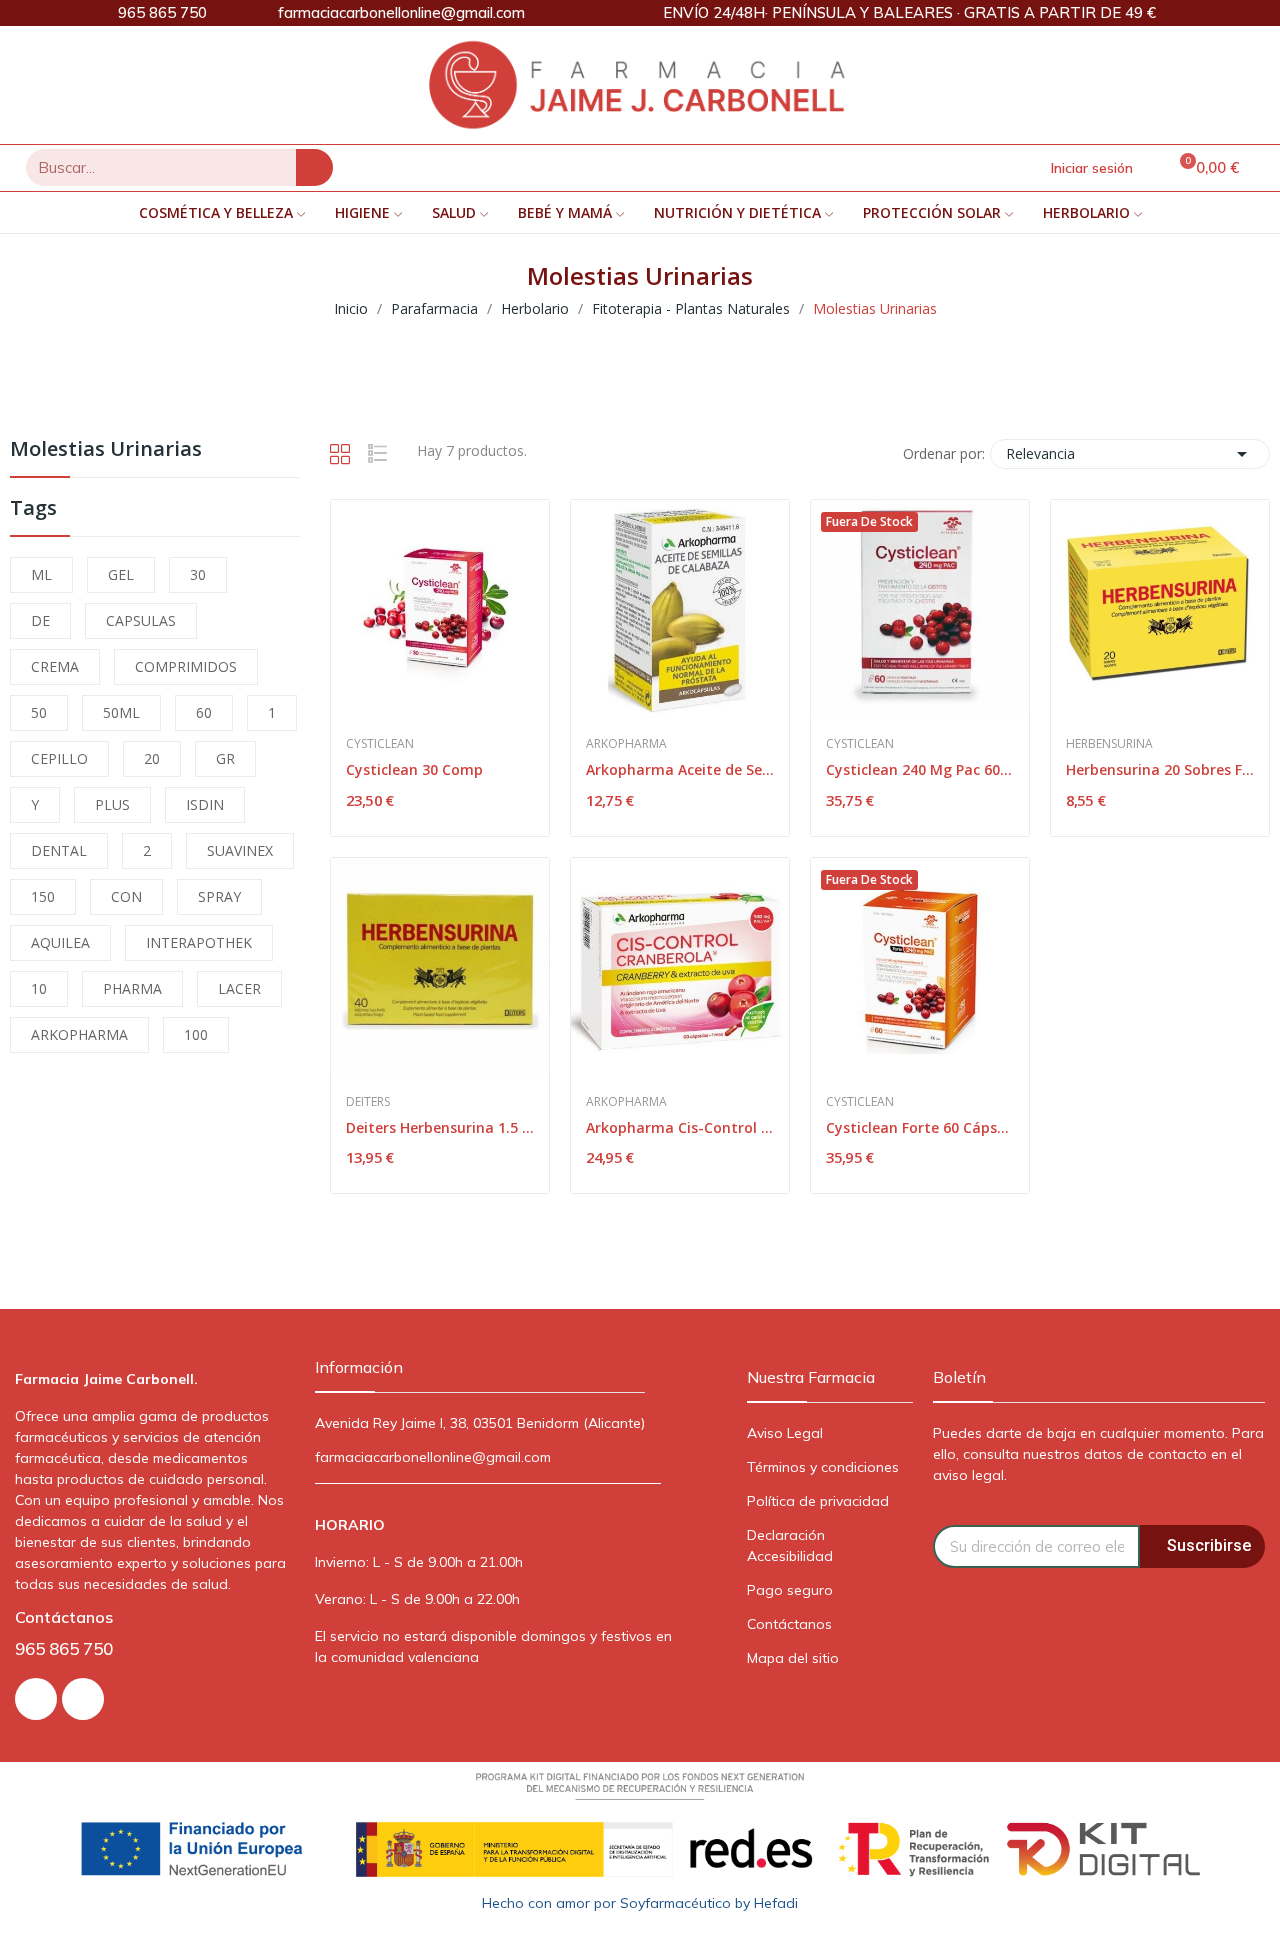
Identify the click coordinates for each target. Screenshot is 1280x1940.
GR (225, 758)
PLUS (112, 804)
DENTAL (59, 850)
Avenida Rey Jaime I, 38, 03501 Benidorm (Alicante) (480, 1423)
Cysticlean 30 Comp (414, 769)
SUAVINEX (240, 850)
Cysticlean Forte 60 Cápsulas (920, 1127)
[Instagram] (36, 1699)
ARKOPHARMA (79, 1034)
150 (43, 896)
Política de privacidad (818, 1501)
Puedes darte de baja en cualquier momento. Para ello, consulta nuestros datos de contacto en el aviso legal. (1098, 1454)
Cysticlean (380, 744)
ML (41, 574)
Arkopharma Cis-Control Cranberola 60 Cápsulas (680, 1127)
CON (126, 896)
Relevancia (1130, 454)
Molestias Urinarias (106, 450)
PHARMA (132, 988)
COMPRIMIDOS (186, 666)
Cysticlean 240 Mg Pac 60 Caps (920, 769)
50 (39, 712)
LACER (239, 988)
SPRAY (219, 896)
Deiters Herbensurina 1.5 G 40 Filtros (440, 1127)
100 (196, 1034)
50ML (121, 712)
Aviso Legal (785, 1433)
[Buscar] (314, 167)
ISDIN (205, 804)
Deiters (368, 1102)
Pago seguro (790, 1590)
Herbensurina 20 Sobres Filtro (1160, 769)
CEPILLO (59, 758)
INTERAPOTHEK (199, 942)
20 (152, 758)
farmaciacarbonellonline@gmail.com (433, 1457)
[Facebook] (83, 1699)
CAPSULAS (141, 620)
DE (40, 620)
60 (204, 712)
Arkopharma (626, 744)
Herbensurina (1109, 744)
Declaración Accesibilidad (790, 1545)
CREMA (55, 666)
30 (198, 574)
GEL (121, 574)
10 (39, 988)
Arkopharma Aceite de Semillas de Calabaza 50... (680, 769)
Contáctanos (789, 1624)
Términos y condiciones (823, 1467)
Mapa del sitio (793, 1658)
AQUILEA (60, 942)
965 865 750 (64, 1648)
